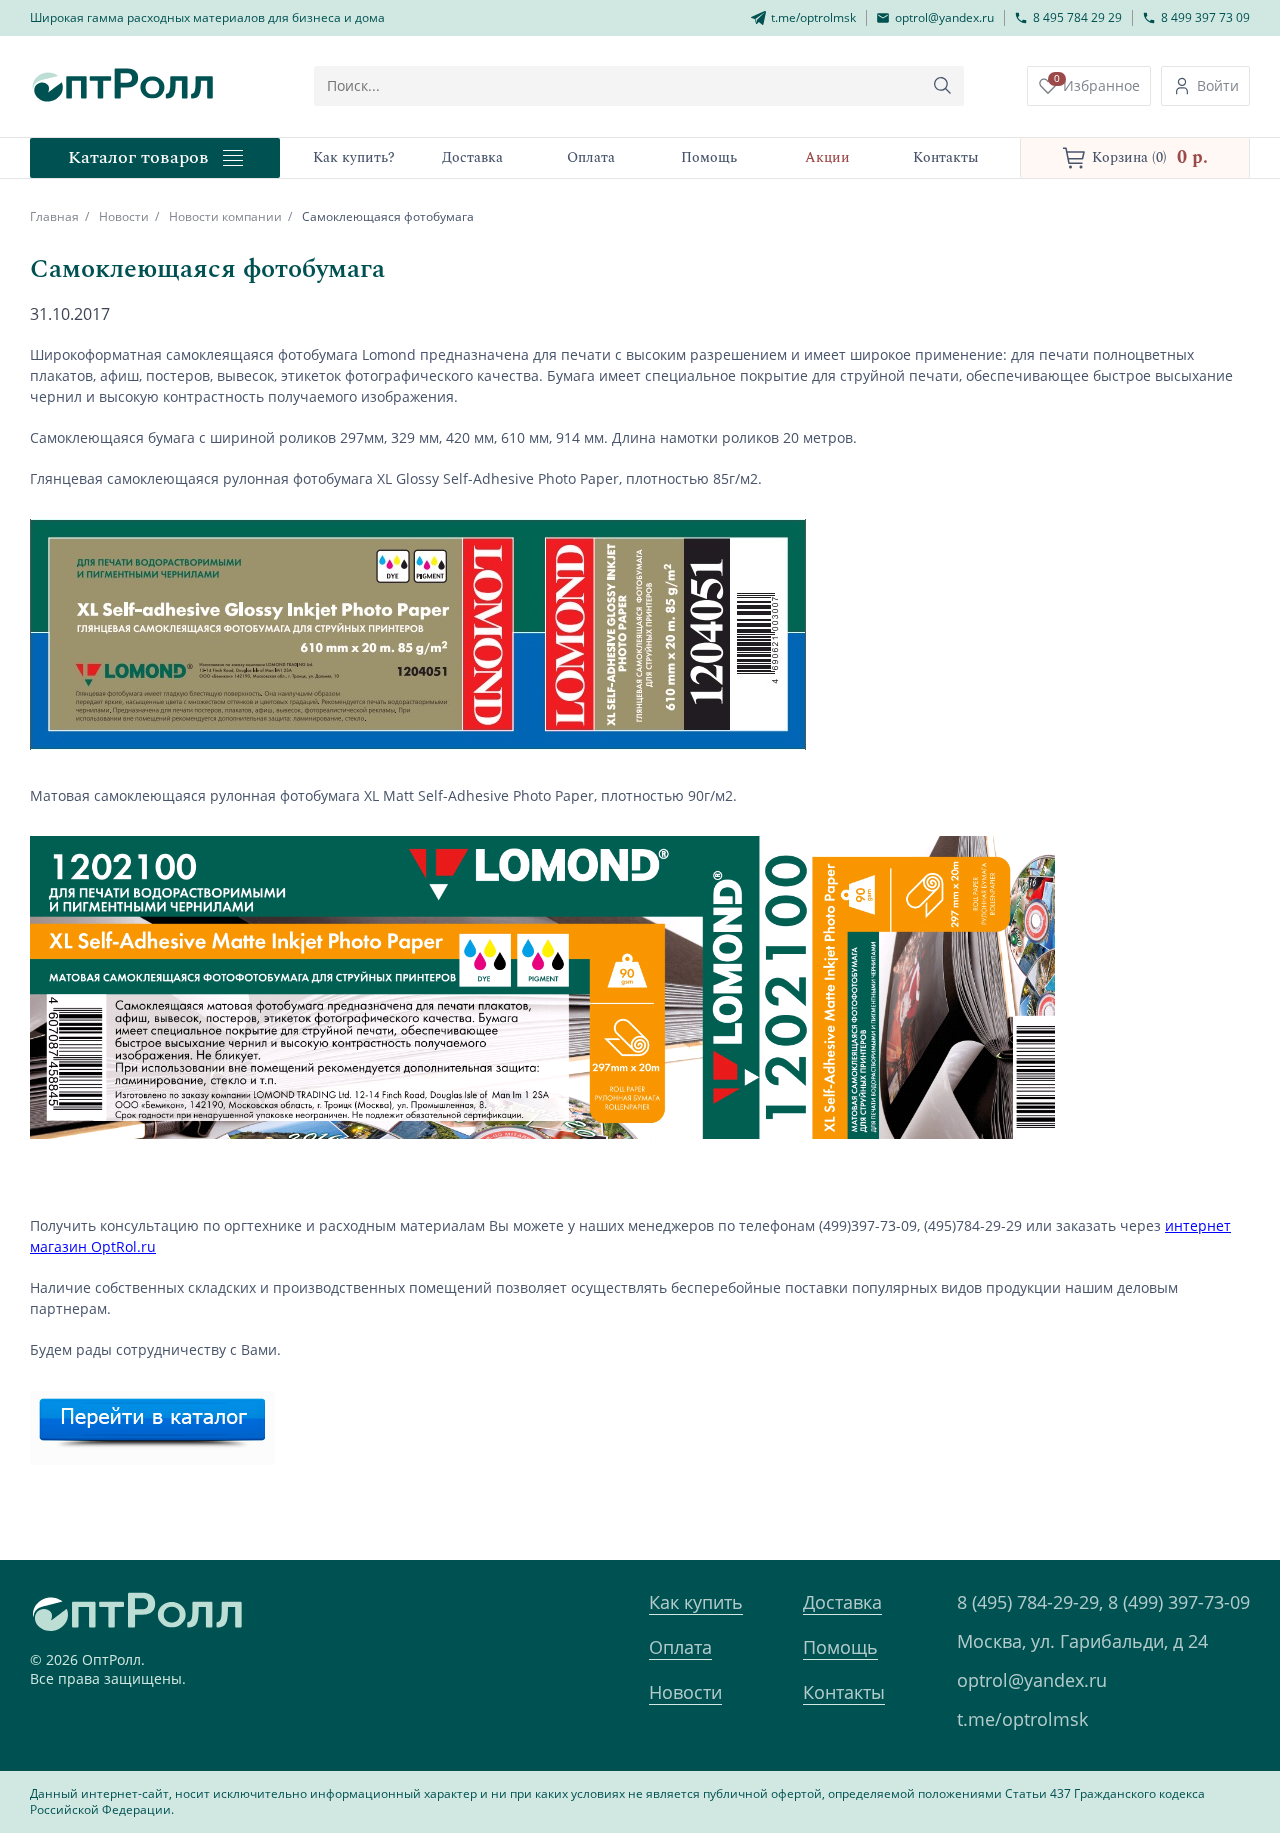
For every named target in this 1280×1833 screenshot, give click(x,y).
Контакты (844, 1692)
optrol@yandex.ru (1032, 1680)
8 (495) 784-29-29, (1030, 1602)
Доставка (842, 1602)
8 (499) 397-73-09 (1179, 1602)
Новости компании (225, 216)
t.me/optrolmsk (1022, 1719)
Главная (54, 216)
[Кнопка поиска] (943, 86)
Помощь (840, 1647)
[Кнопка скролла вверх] (1190, 1743)
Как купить (696, 1602)
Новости (124, 216)
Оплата (680, 1647)
